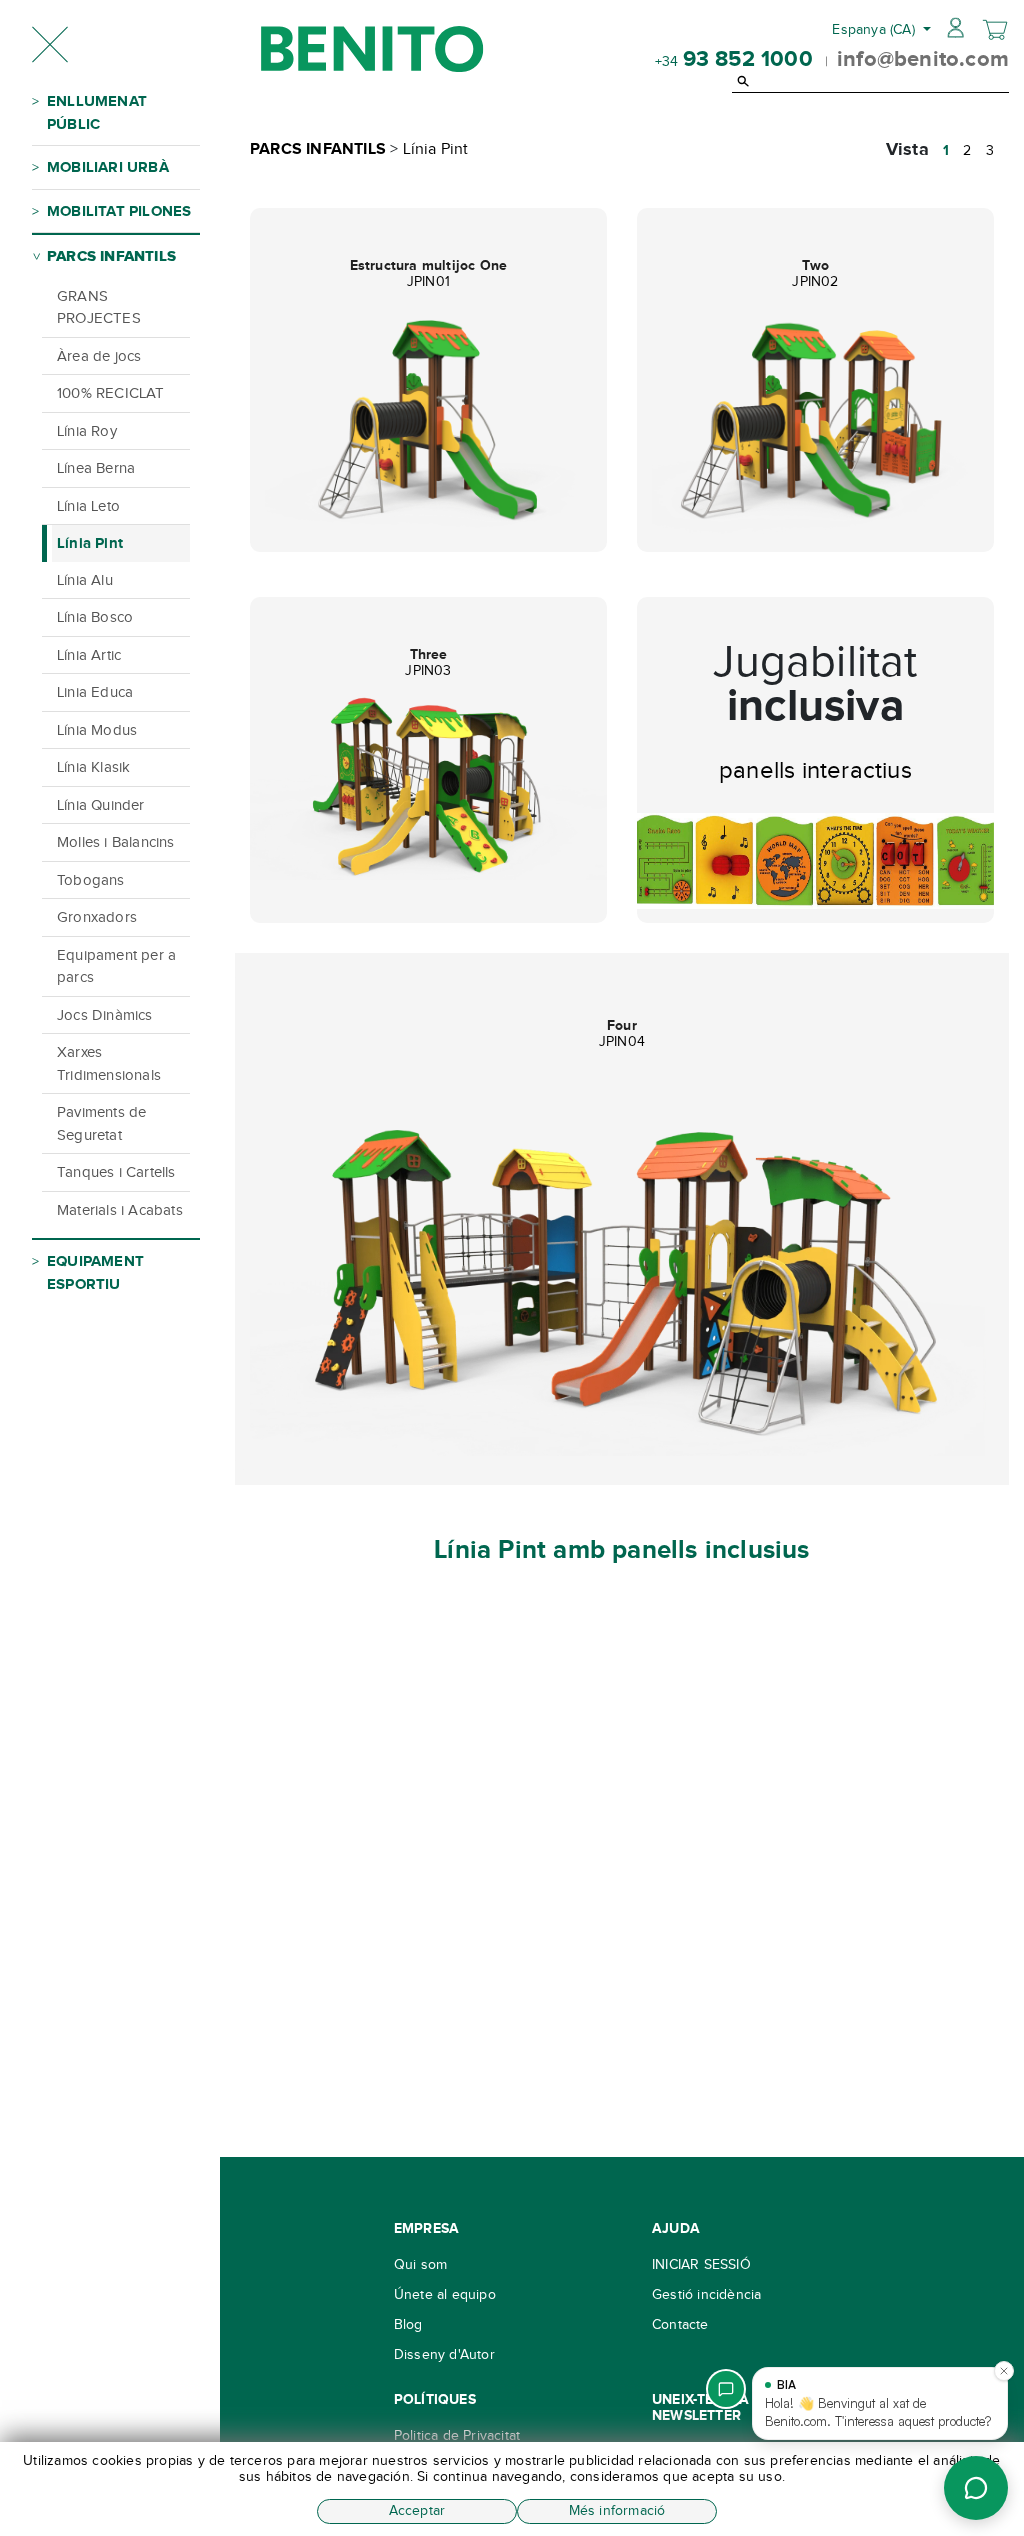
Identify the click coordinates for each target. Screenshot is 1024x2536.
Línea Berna (96, 468)
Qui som (420, 2264)
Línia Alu (85, 580)
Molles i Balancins (116, 842)
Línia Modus (97, 730)
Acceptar (417, 2510)
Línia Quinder (101, 805)
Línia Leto (88, 506)
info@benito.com (923, 58)
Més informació (617, 2510)
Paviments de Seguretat (101, 1123)
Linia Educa (95, 692)
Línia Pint (90, 542)
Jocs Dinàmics (105, 1015)
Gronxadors (97, 917)
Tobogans (91, 880)
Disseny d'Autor (444, 2354)
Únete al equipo (445, 2294)
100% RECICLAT (111, 393)
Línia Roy (87, 431)
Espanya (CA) (875, 29)
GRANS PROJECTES (99, 307)
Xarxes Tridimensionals (109, 1063)
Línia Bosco (95, 617)
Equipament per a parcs (116, 966)
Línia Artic (89, 655)
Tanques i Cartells (116, 1172)
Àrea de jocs (99, 356)
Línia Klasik (93, 767)
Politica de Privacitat (457, 2435)
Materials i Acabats (120, 1210)
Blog (408, 2324)
